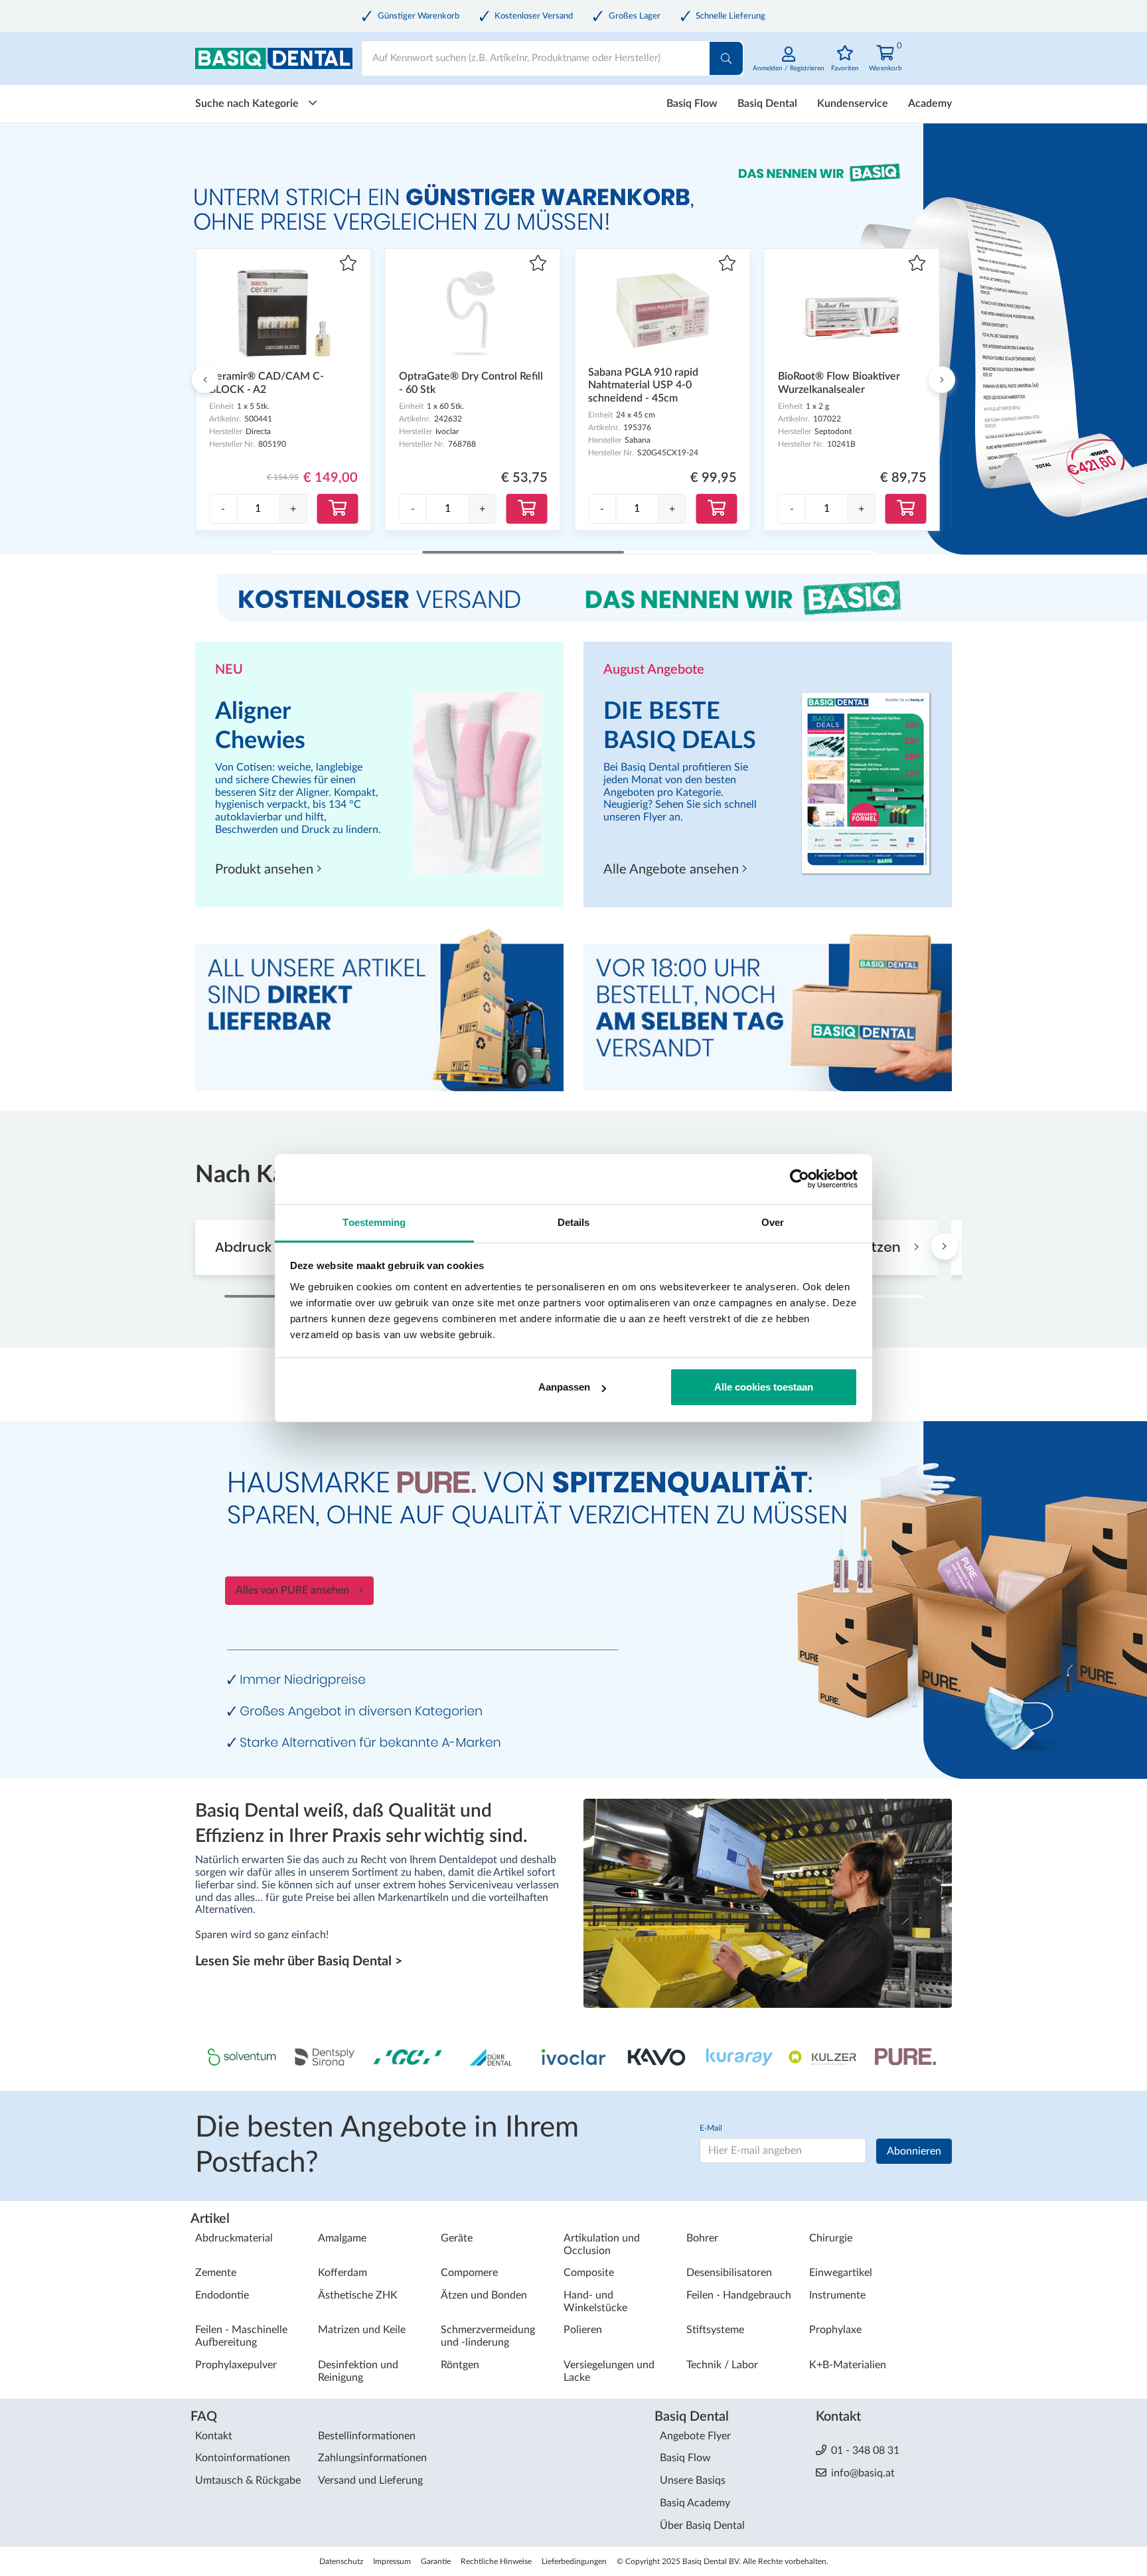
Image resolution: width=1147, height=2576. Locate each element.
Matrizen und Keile (362, 2330)
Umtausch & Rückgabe (248, 2480)
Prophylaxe (835, 2330)
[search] (726, 58)
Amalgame (342, 2238)
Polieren (583, 2330)
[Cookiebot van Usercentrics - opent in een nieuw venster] (800, 1179)
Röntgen (460, 2365)
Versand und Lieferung (370, 2480)
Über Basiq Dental (702, 2526)
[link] (789, 66)
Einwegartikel (841, 2273)
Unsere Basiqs (693, 2480)
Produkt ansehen (266, 870)
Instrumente (837, 2295)
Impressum (392, 2561)
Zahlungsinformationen (372, 2458)
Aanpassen (564, 1387)
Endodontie (222, 2295)
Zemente (216, 2273)
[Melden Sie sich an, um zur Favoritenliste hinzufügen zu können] (348, 265)
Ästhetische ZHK (358, 2295)
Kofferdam (343, 2273)
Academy (930, 104)
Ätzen (883, 1247)
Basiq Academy (695, 2503)
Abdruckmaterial (234, 2238)
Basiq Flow (692, 104)
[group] (258, 509)
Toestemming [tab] (374, 1222)
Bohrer (702, 2238)
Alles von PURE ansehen (292, 1590)
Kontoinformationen (243, 2458)
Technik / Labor (722, 2365)
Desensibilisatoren (729, 2273)
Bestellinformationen (367, 2436)
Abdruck (245, 1247)
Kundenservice (853, 104)
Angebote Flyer (695, 2436)
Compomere (469, 2273)
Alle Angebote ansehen (673, 870)
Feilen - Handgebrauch (739, 2295)
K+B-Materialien (848, 2365)
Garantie (436, 2561)
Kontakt (214, 2436)
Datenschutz (341, 2561)
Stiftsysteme (715, 2330)
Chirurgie (831, 2238)
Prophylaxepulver (236, 2365)
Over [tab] (773, 1222)
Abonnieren (914, 2151)
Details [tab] (574, 1222)
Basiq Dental (767, 104)
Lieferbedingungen (574, 2561)
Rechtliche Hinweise (496, 2561)
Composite (589, 2273)
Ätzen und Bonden (484, 2295)
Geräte (457, 2238)
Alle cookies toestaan (764, 1387)
